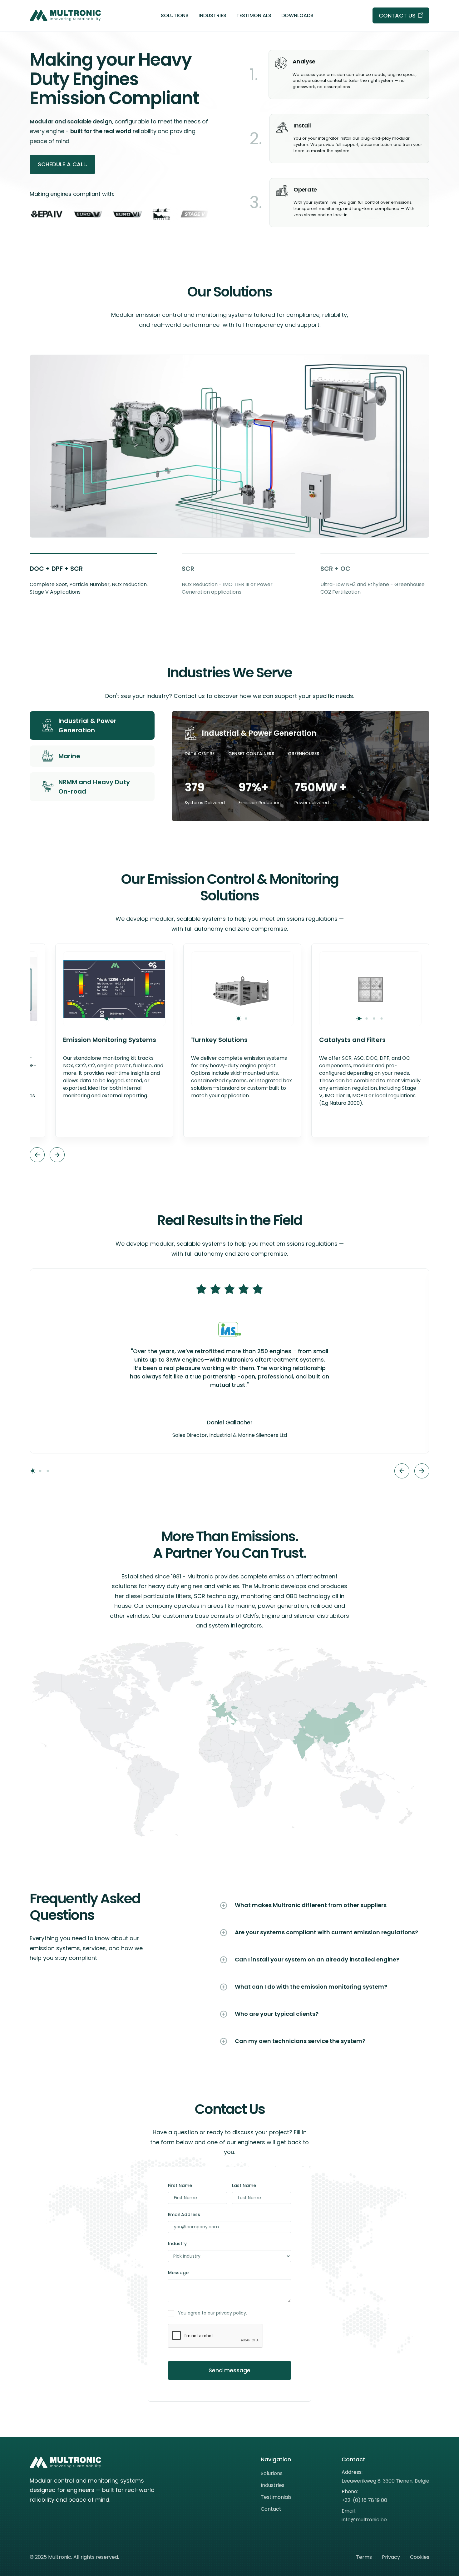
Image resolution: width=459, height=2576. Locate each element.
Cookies (420, 2557)
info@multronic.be (364, 2520)
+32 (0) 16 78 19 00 (364, 2500)
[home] (66, 16)
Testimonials (254, 15)
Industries (212, 15)
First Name (180, 2185)
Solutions (175, 15)
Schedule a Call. (62, 164)
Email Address (184, 2215)
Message (178, 2273)
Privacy (391, 2557)
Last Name (244, 2185)
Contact (271, 2509)
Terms (364, 2557)
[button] (37, 1155)
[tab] (93, 574)
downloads (297, 15)
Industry (177, 2244)
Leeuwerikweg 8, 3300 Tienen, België (385, 2481)
